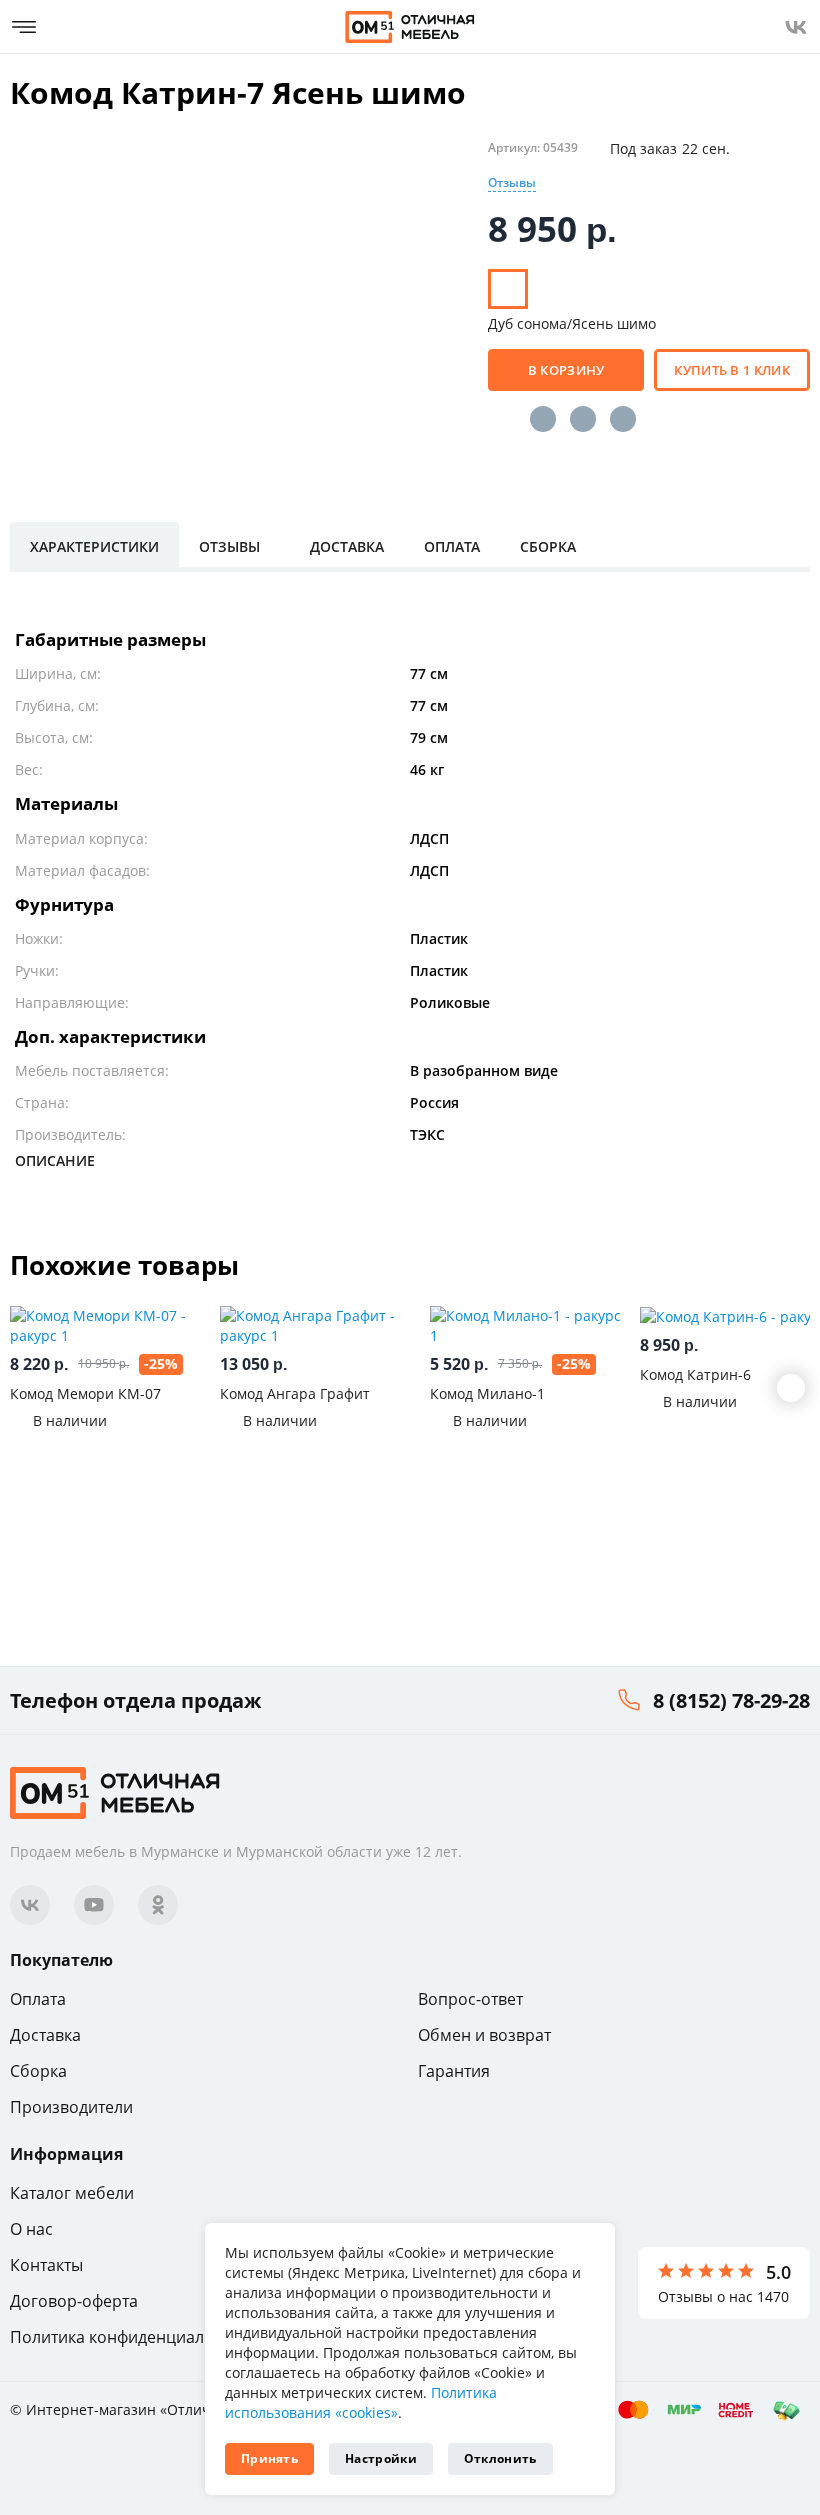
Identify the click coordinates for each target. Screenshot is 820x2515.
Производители (71, 2107)
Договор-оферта (74, 2301)
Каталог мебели (72, 2193)
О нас (31, 2229)
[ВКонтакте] (543, 419)
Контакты (46, 2265)
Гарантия (454, 2071)
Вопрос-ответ (470, 1999)
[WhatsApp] (623, 419)
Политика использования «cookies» (361, 2402)
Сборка (38, 2071)
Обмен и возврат (484, 2035)
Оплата (38, 1999)
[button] (791, 1388)
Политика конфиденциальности (134, 2337)
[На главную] (410, 27)
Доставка (45, 2035)
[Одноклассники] (583, 419)
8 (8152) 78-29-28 (731, 1700)
